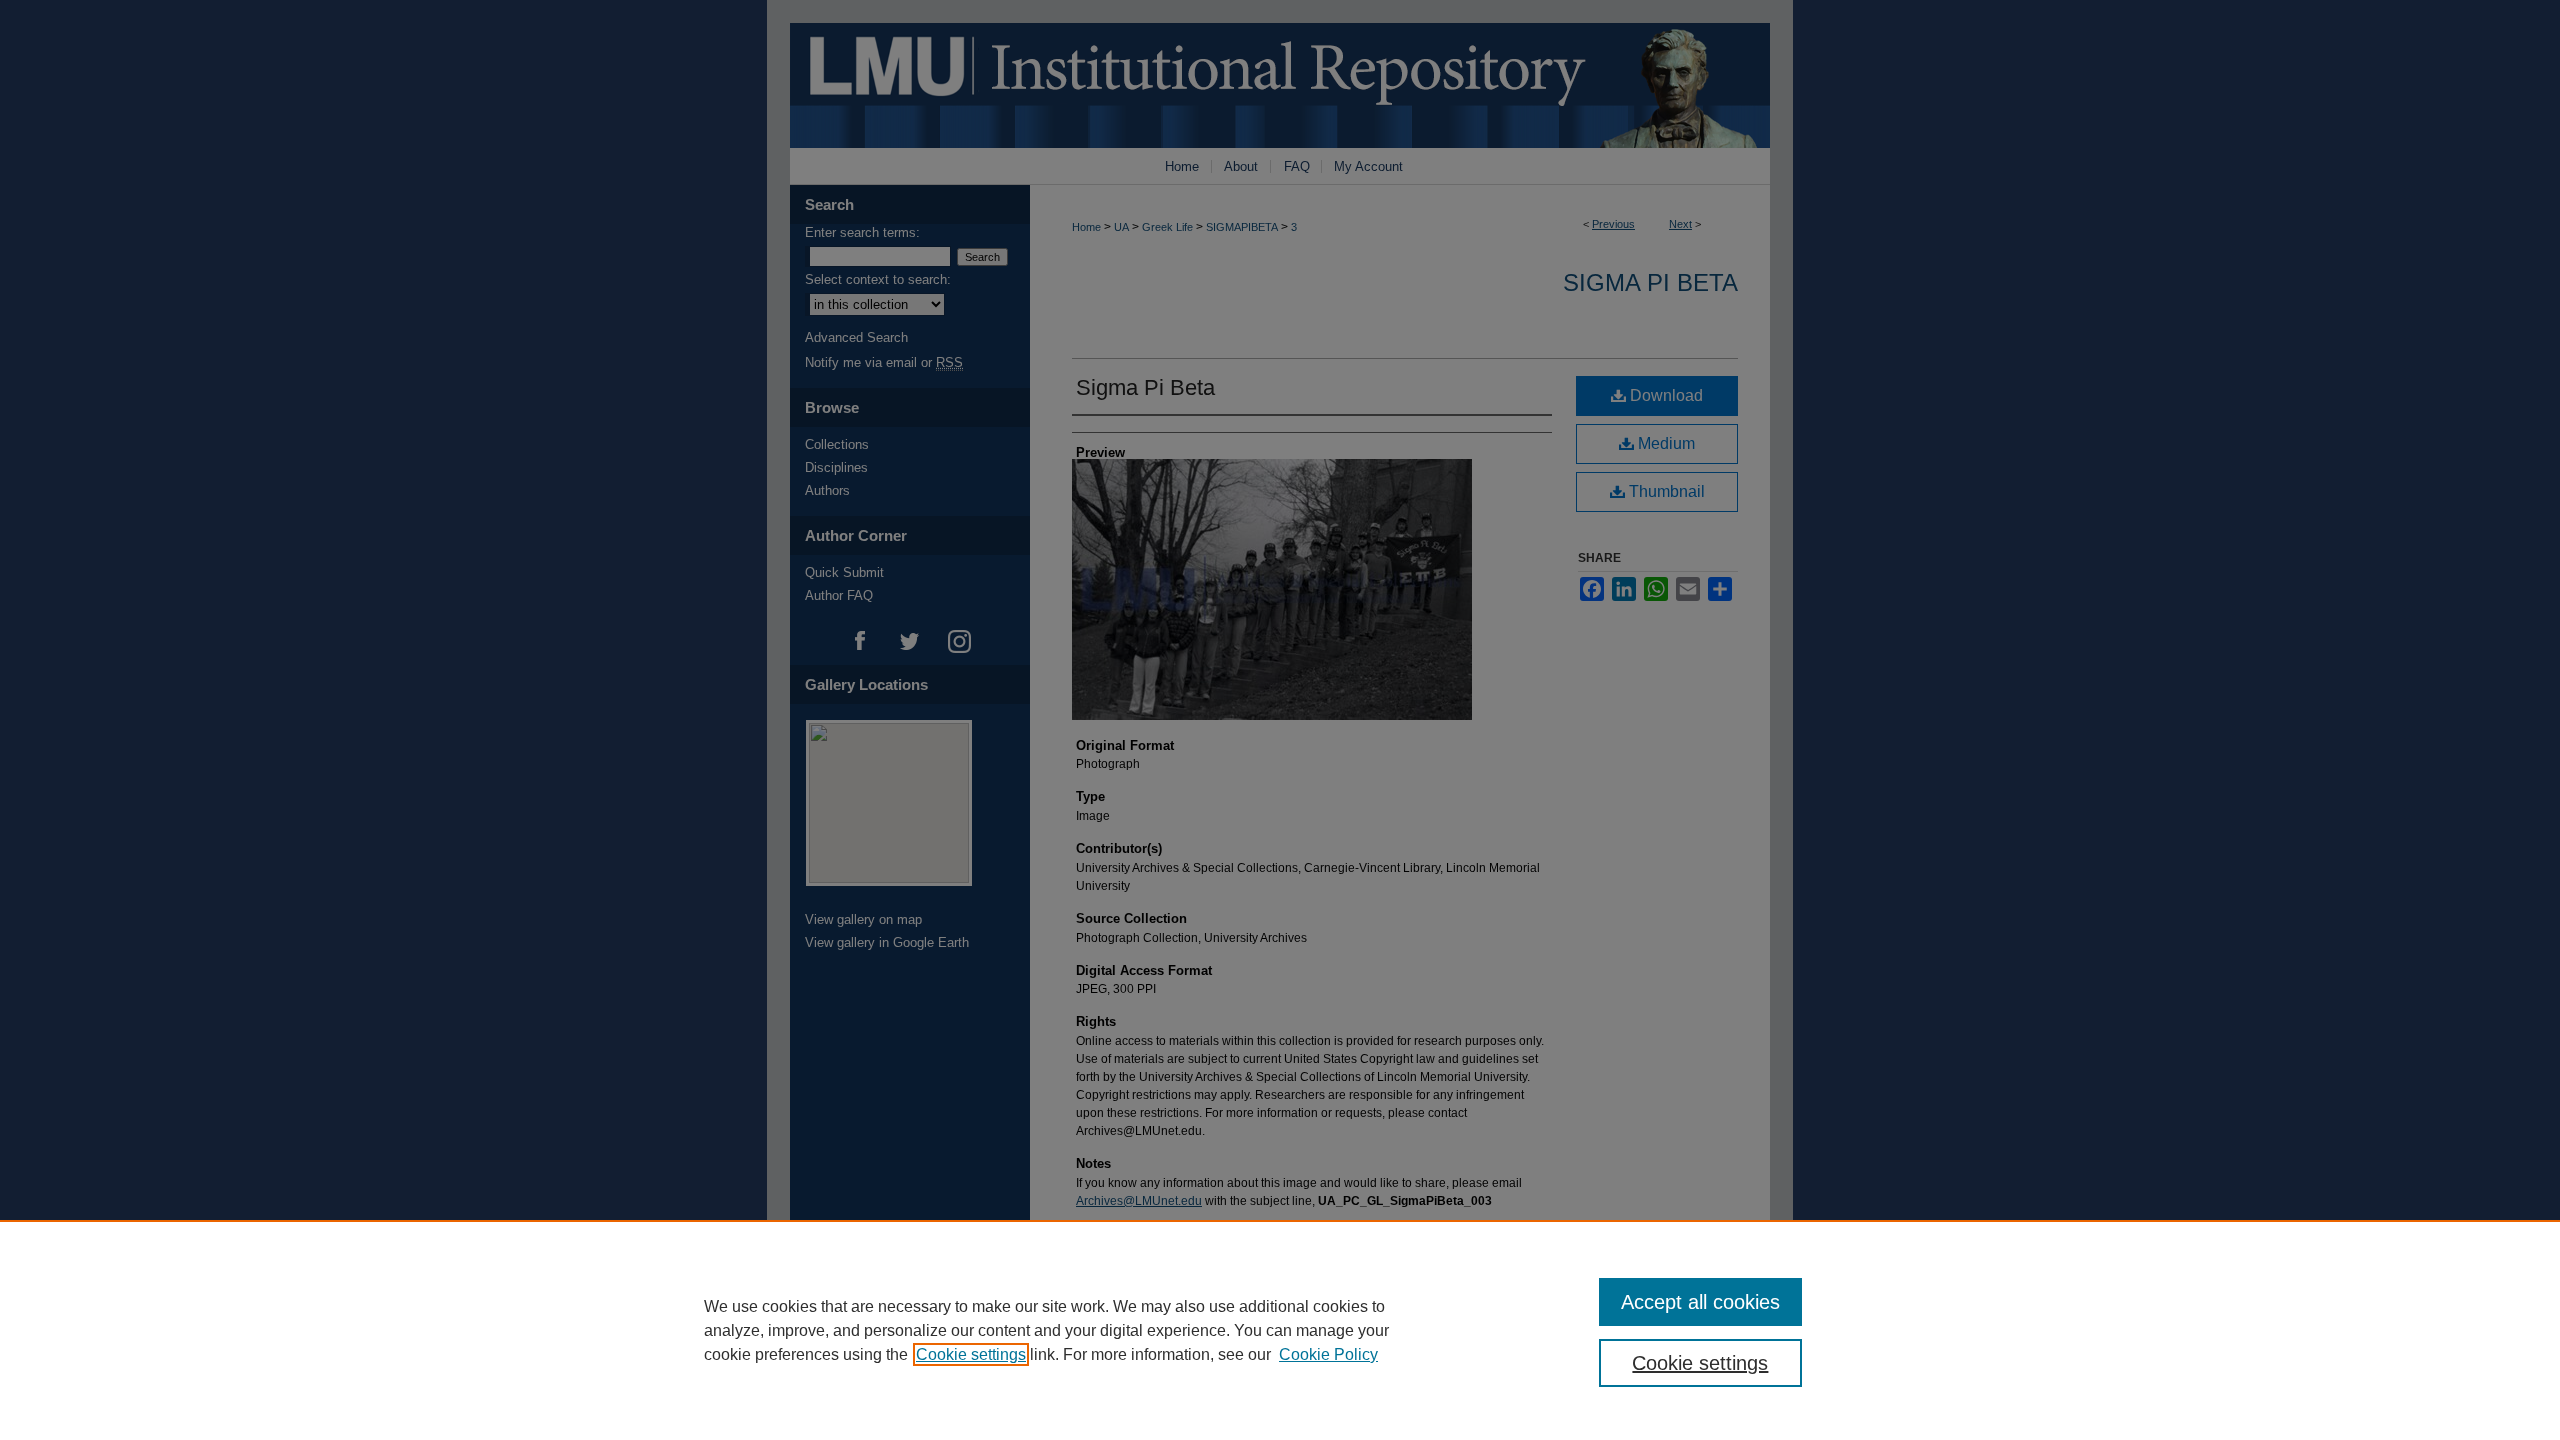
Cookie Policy (1328, 1354)
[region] (1280, 1330)
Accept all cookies (1700, 1302)
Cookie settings (971, 1354)
